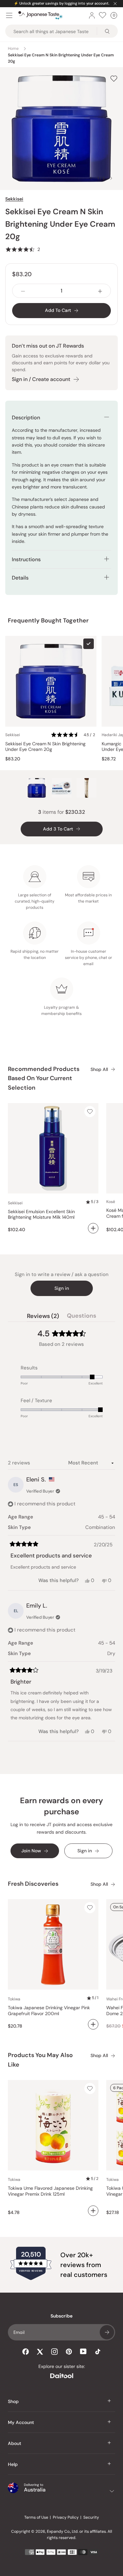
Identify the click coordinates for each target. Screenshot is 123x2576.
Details (20, 578)
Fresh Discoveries (33, 1884)
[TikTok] (98, 2352)
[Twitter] (40, 2352)
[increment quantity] (100, 291)
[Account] (92, 15)
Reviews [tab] (43, 1317)
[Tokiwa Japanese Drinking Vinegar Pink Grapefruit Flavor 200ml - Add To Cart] (93, 2024)
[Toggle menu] (9, 15)
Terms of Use (36, 2517)
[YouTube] (83, 2351)
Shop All (99, 1069)
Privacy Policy (66, 2517)
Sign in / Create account (41, 379)
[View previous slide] (91, 178)
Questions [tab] (82, 1317)
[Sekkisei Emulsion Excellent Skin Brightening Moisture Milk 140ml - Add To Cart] (93, 1228)
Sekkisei (14, 199)
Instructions (26, 559)
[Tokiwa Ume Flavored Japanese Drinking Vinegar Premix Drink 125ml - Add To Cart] (93, 2211)
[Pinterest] (69, 2352)
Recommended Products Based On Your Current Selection (44, 1078)
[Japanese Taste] (41, 15)
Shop (13, 2401)
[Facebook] (26, 2352)
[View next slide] (111, 178)
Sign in (62, 1288)
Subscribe (107, 2332)
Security (91, 2517)
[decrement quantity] (23, 291)
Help (13, 2464)
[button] (23, 249)
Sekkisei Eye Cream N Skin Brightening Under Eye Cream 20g (45, 747)
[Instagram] (54, 2352)
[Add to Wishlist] (114, 78)
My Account (21, 2422)
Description (26, 418)
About (15, 2443)
